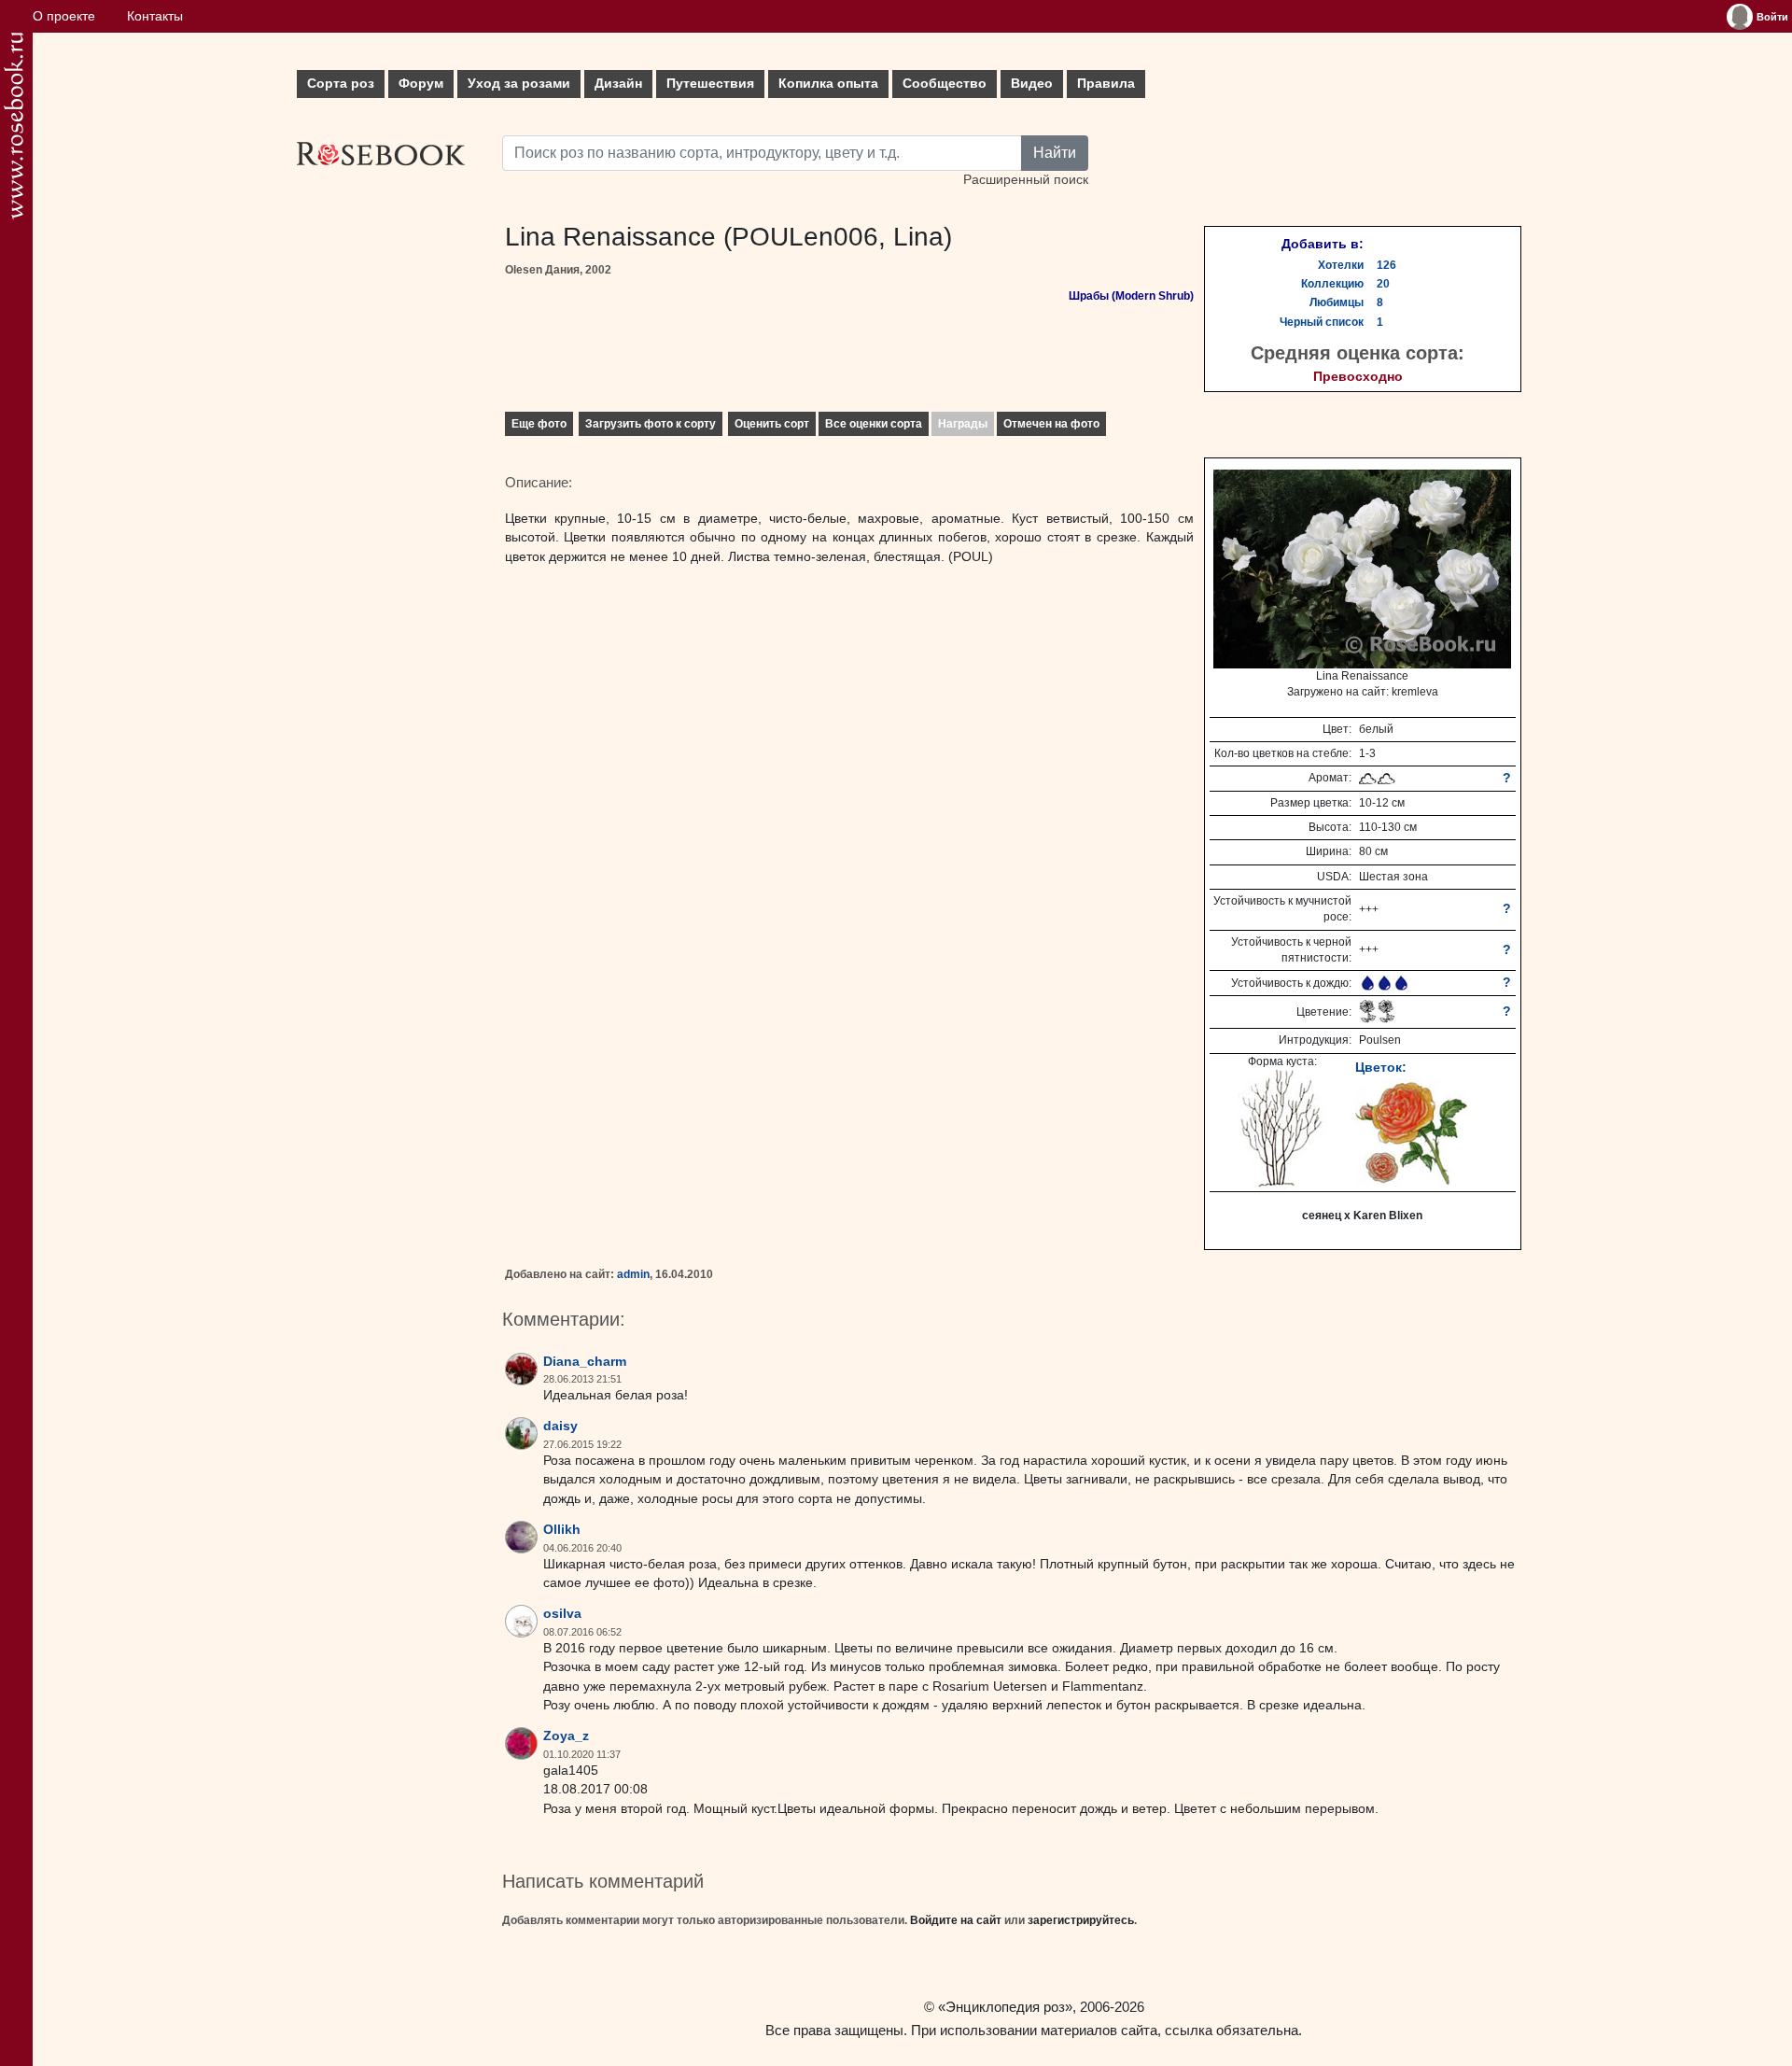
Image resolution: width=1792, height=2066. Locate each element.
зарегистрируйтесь (1081, 1920)
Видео (1032, 84)
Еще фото (539, 424)
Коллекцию (1332, 284)
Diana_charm (585, 1362)
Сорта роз (341, 84)
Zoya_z (566, 1736)
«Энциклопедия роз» (1005, 2007)
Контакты (155, 16)
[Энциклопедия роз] (14, 126)
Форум (421, 84)
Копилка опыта (828, 84)
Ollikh (562, 1530)
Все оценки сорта (874, 424)
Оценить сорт (772, 424)
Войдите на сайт (956, 1920)
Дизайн (618, 84)
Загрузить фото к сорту (651, 424)
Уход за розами (519, 84)
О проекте (64, 16)
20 (1383, 284)
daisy (560, 1426)
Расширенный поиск (1026, 180)
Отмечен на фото (1051, 424)
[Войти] (1740, 17)
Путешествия (710, 84)
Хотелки (1341, 265)
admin (633, 1274)
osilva (562, 1614)
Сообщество (945, 84)
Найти (1055, 153)
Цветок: (1381, 1067)
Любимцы (1337, 302)
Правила (1106, 84)
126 (1386, 265)
